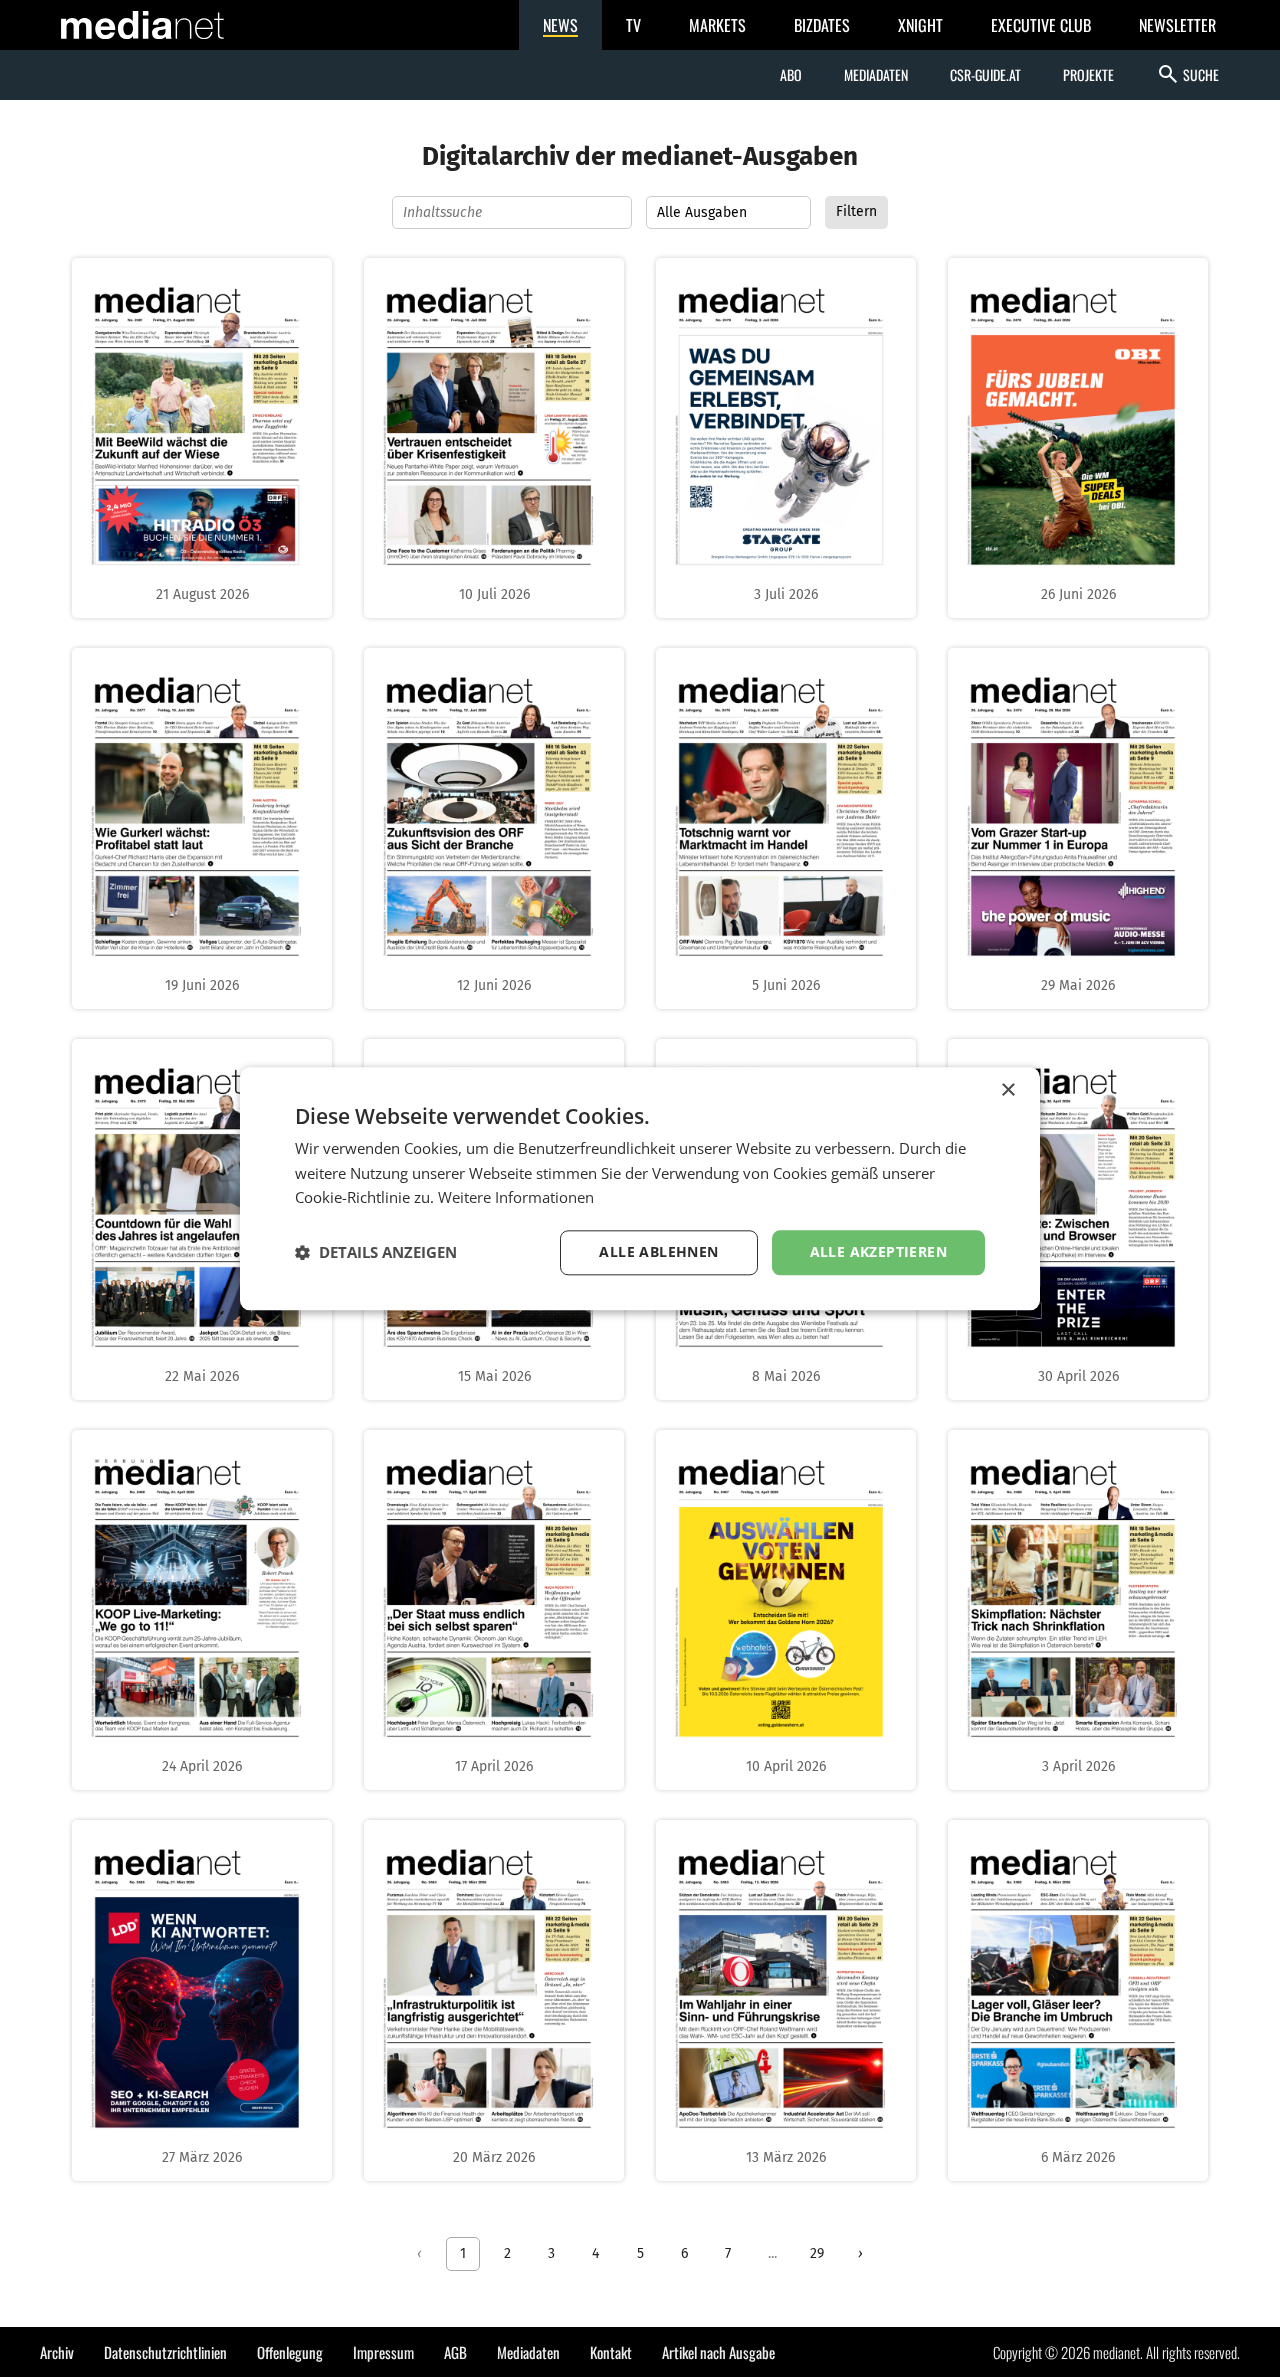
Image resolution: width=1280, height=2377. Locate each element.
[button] (376, 1253)
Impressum (383, 2352)
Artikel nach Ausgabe (718, 2352)
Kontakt (611, 2352)
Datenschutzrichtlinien (165, 2352)
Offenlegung (290, 2352)
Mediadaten (876, 74)
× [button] (1007, 1090)
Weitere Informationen (516, 1198)
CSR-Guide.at (985, 74)
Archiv (57, 2352)
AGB (455, 2352)
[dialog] (640, 1188)
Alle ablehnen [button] (658, 1251)
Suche (1187, 74)
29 (817, 2253)
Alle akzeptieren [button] (878, 1251)
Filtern (856, 211)
